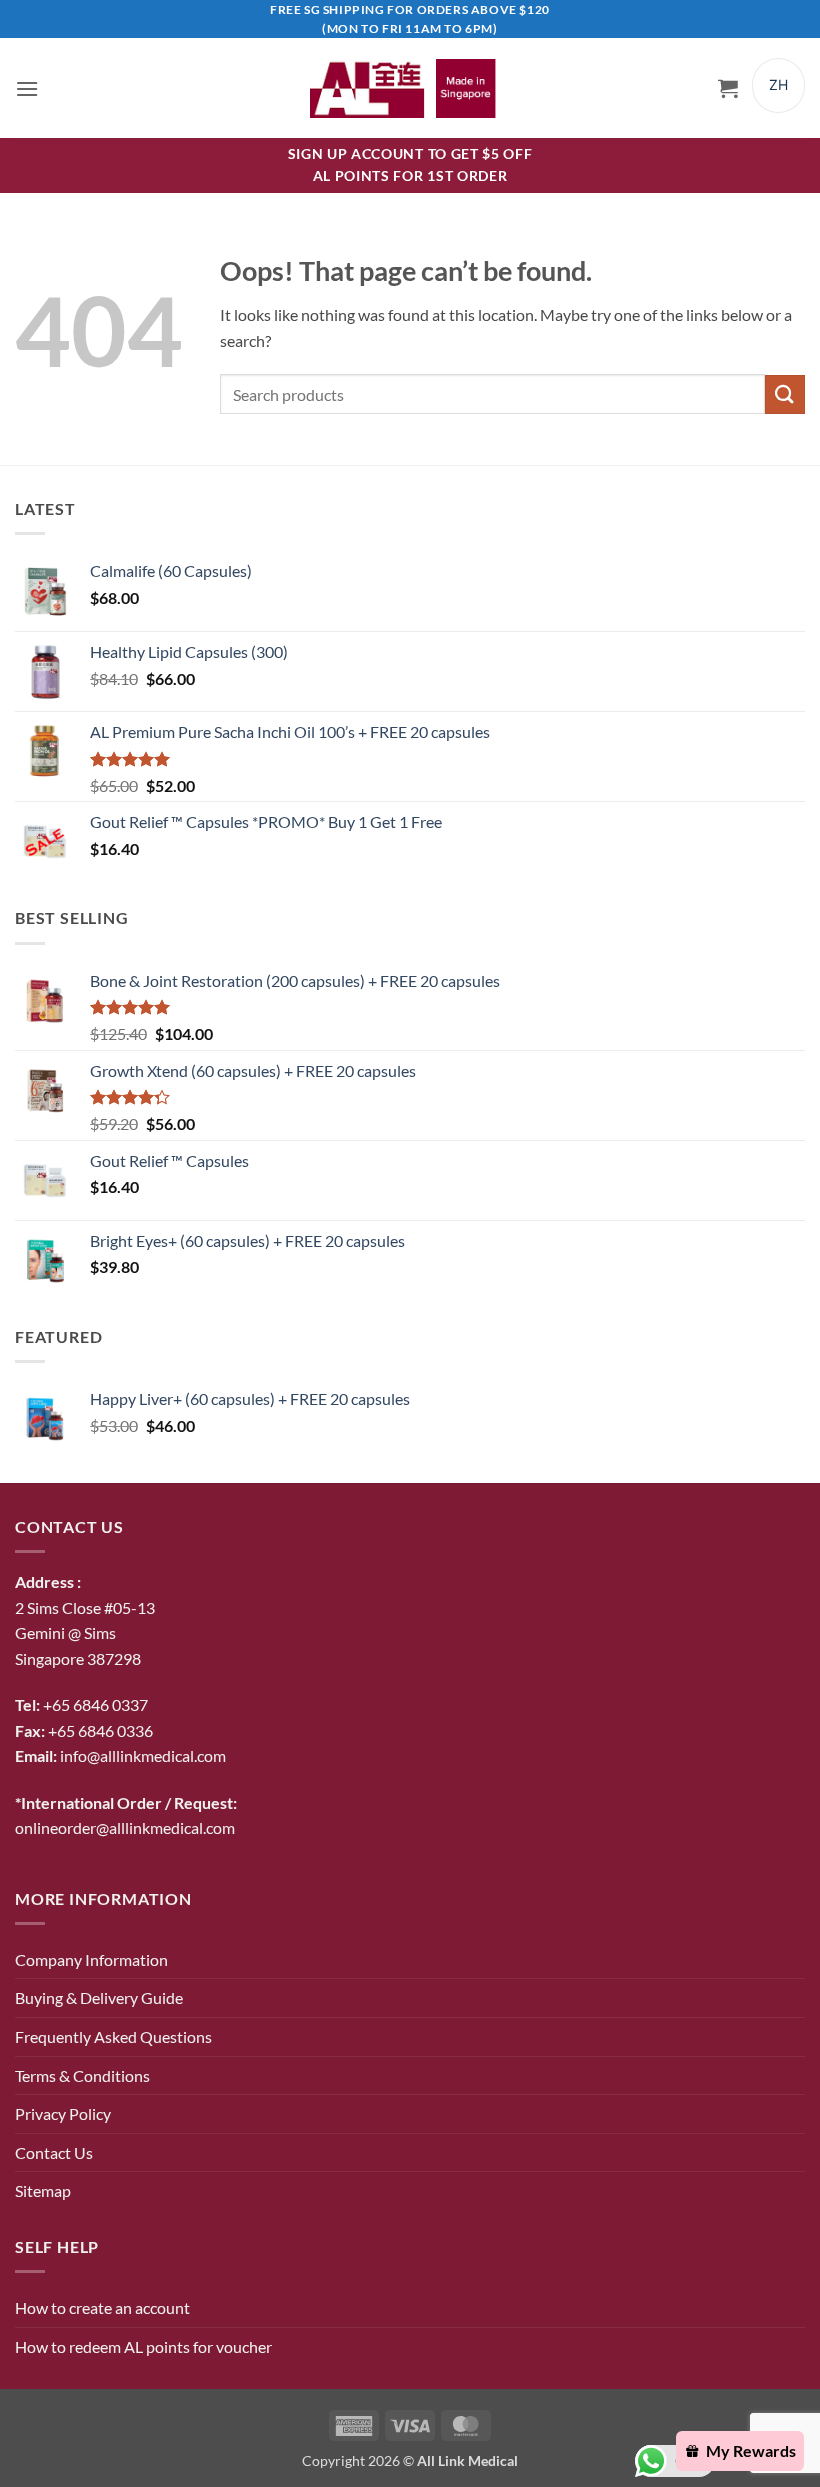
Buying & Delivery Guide (99, 1997)
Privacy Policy (63, 2113)
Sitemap (43, 2190)
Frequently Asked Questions (113, 2036)
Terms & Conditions (82, 2075)
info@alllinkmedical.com (143, 1755)
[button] (27, 88)
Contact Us (54, 2152)
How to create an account (102, 2307)
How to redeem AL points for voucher (143, 2346)
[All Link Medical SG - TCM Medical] (410, 88)
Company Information (91, 1959)
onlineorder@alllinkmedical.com (125, 1827)
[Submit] (785, 394)
